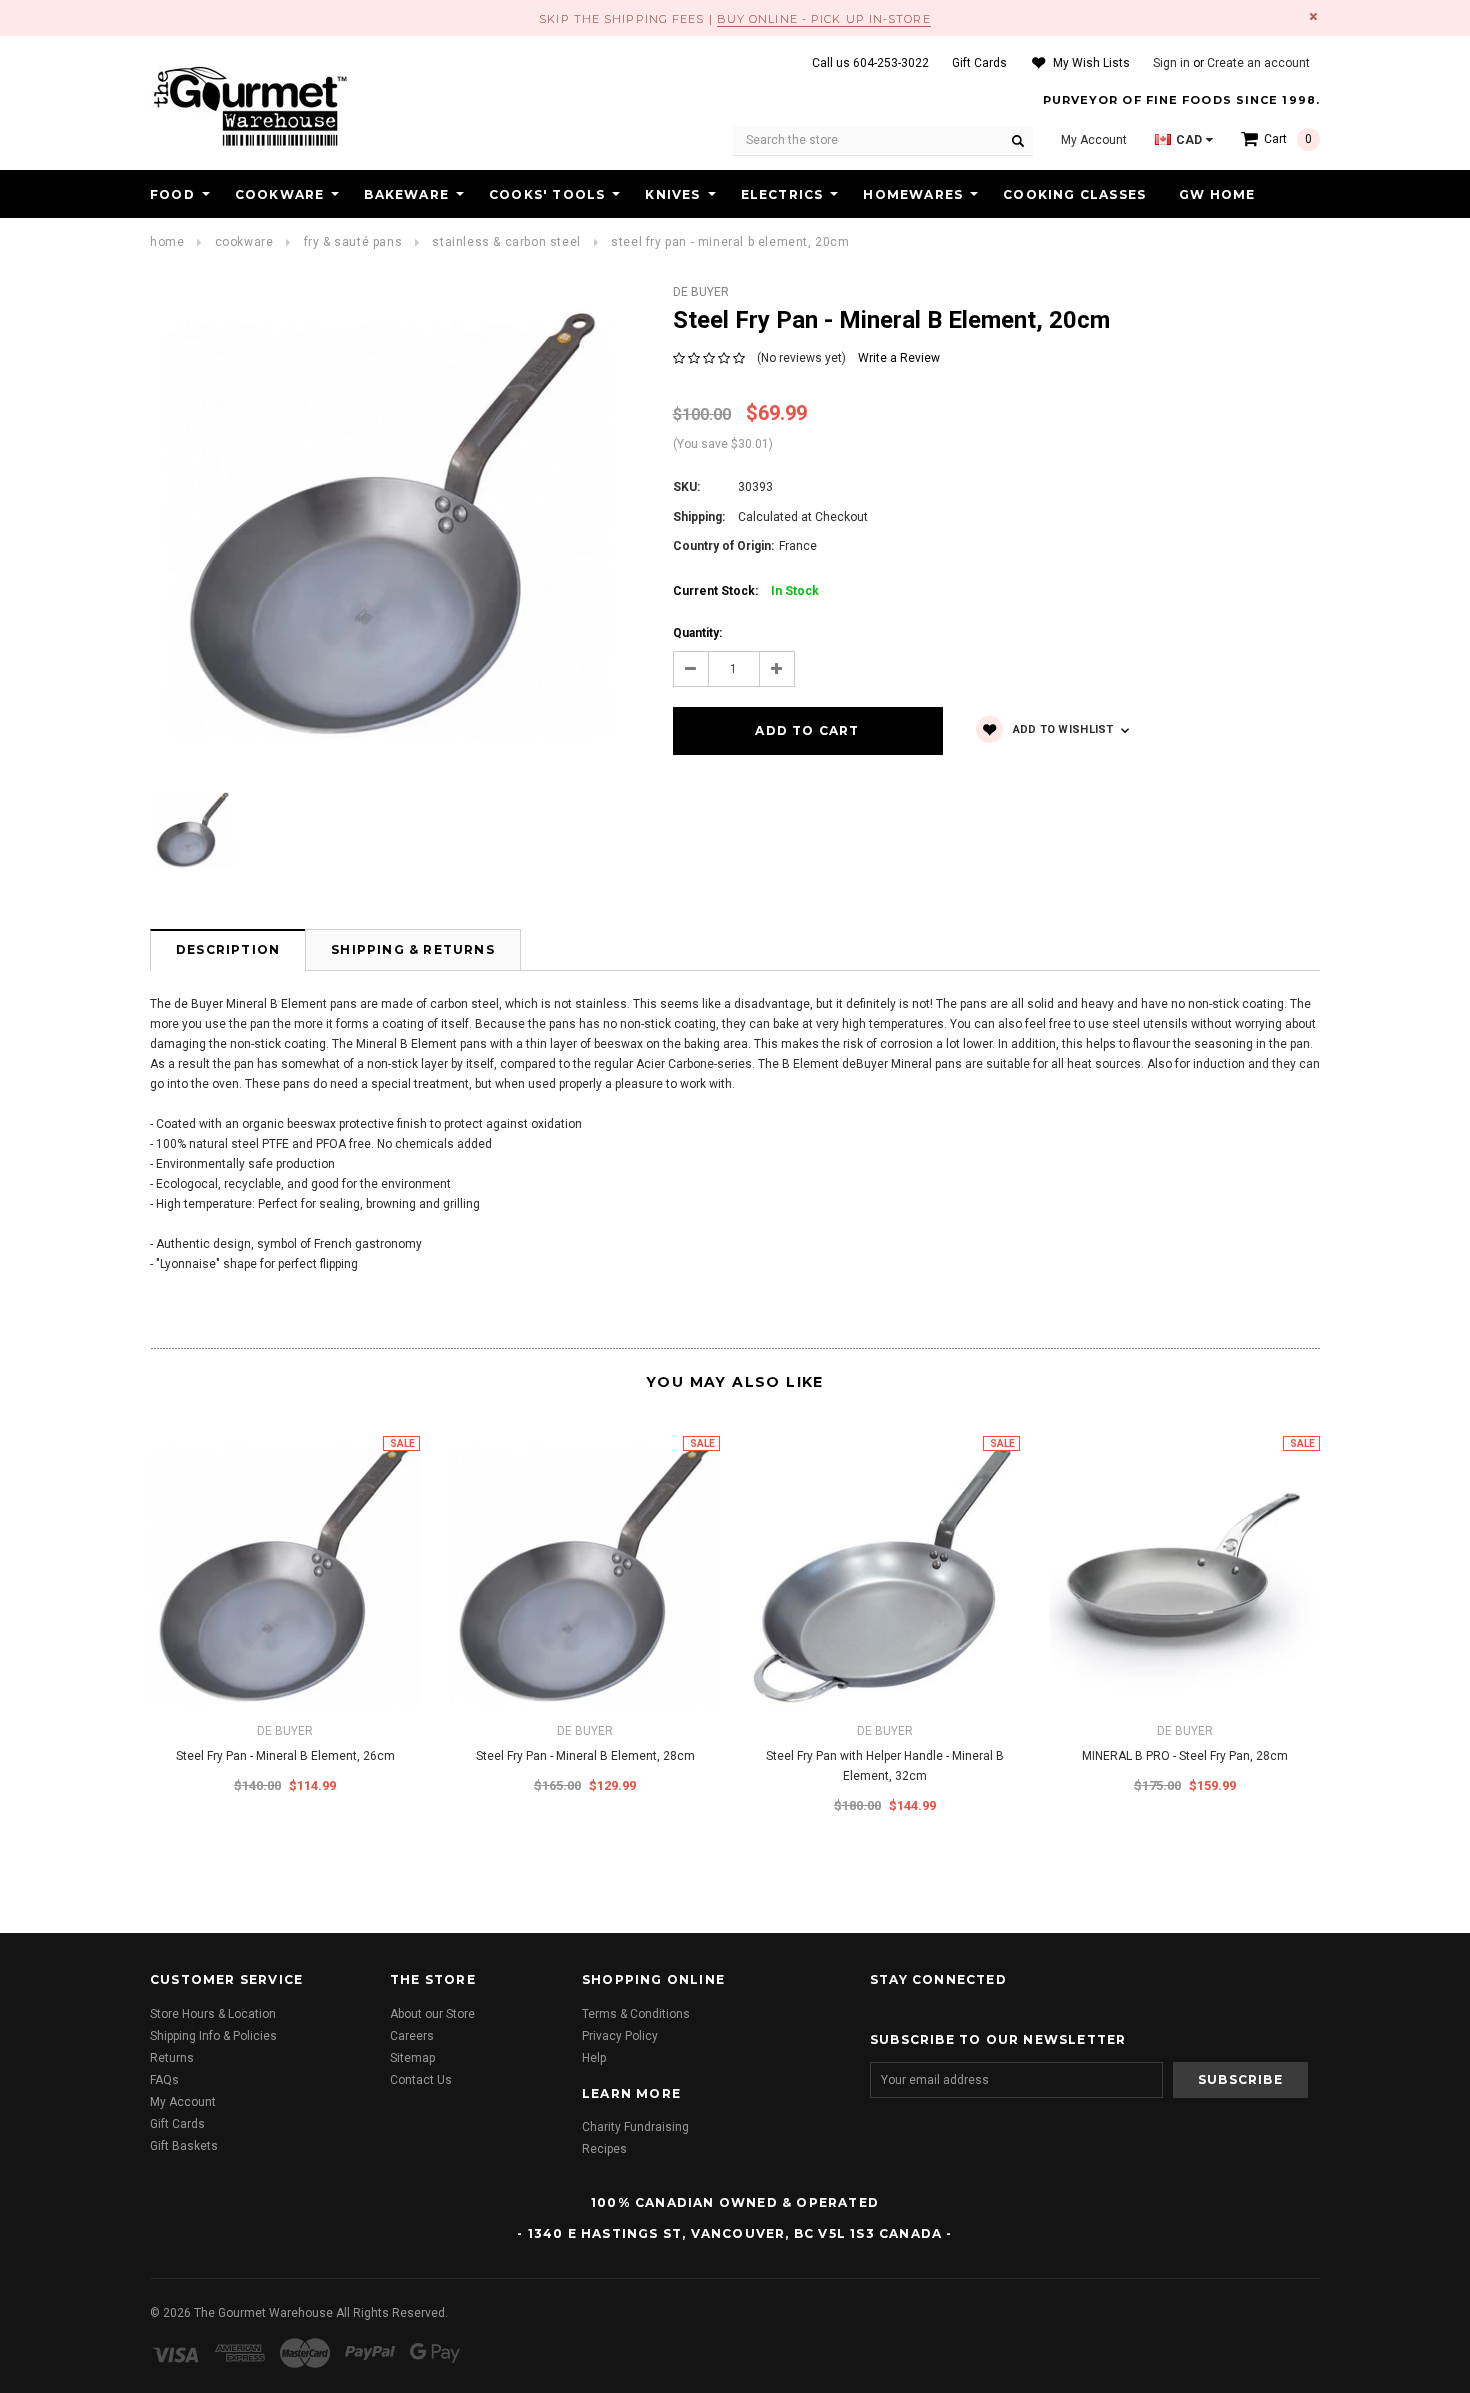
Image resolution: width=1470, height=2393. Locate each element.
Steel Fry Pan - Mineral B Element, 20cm (730, 242)
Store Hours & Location (213, 2014)
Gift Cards (177, 2124)
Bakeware (406, 194)
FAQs (164, 2080)
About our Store (432, 2014)
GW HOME (1217, 194)
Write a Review (899, 358)
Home (167, 242)
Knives (672, 194)
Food (172, 194)
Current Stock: (746, 591)
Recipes (604, 2149)
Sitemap (412, 2058)
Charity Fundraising (635, 2127)
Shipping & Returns (413, 949)
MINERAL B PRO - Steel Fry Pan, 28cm (1185, 1756)
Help (594, 2058)
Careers (412, 2036)
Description (228, 949)
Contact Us (421, 2080)
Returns (172, 2058)
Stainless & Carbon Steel (506, 242)
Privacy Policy (620, 2036)
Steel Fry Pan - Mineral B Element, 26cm (285, 1756)
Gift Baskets (184, 2146)
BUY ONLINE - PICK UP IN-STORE (824, 19)
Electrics (782, 194)
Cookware (280, 194)
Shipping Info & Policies (213, 2036)
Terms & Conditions (636, 2014)
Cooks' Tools (547, 194)
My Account (183, 2102)
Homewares (913, 194)
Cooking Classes (1074, 194)
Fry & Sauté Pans (353, 242)
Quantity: (697, 633)
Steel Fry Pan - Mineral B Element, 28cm (585, 1756)
